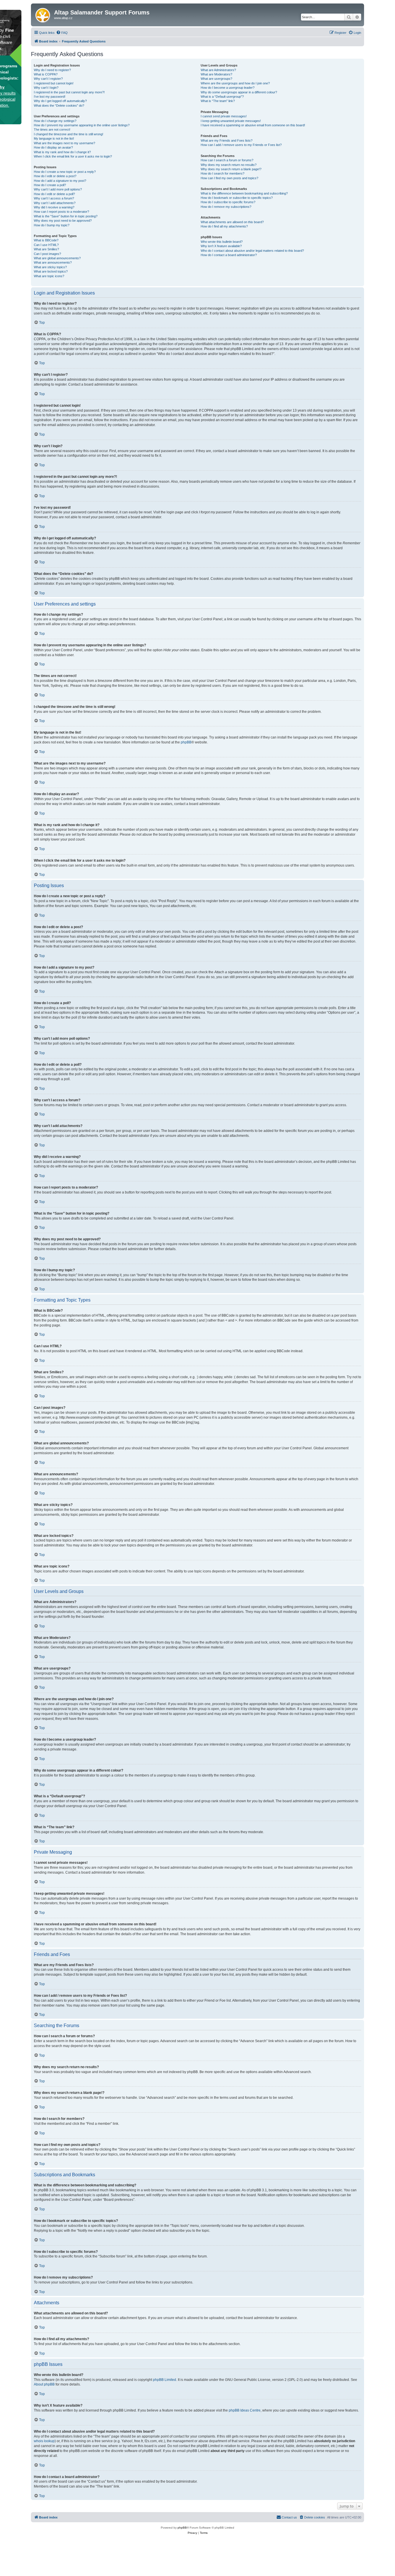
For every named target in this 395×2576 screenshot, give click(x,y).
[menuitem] (62, 33)
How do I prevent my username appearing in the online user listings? (82, 125)
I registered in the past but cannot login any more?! (69, 92)
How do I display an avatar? (53, 147)
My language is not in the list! (54, 138)
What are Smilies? (46, 249)
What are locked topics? (51, 271)
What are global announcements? (57, 258)
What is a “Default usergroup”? (222, 97)
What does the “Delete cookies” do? (59, 106)
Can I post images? (47, 254)
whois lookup (44, 2441)
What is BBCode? (46, 240)
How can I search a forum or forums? (227, 160)
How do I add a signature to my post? (60, 181)
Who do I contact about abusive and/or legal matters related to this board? (252, 251)
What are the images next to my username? (64, 143)
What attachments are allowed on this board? (232, 222)
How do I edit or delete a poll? (54, 194)
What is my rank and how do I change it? (62, 152)
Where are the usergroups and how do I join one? (235, 83)
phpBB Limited (165, 2380)
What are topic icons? (49, 276)
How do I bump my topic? (52, 225)
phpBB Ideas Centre (245, 2410)
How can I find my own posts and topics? (229, 178)
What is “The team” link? (218, 101)
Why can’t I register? (48, 79)
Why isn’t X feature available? (221, 246)
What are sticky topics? (50, 267)
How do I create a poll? (50, 185)
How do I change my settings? (55, 121)
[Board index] (43, 14)
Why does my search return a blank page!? (231, 169)
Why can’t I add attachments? (55, 203)
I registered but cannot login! (54, 83)
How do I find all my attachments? (224, 226)
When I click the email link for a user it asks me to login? (73, 156)
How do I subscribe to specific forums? (228, 202)
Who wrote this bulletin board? (222, 242)
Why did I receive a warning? (54, 207)
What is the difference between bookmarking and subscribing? (244, 193)
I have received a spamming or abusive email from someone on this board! (253, 125)
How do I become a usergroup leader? (228, 88)
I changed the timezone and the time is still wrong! (69, 134)
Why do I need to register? (52, 70)
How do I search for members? (223, 173)
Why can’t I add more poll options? (58, 189)
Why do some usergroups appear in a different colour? (239, 92)
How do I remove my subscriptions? (226, 207)
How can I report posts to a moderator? (61, 212)
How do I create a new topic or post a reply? (65, 172)
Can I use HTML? (46, 245)
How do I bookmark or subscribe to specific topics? (237, 198)
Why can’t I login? (46, 88)
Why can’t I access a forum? (54, 198)
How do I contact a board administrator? (229, 255)
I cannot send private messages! (224, 116)
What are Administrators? (218, 70)
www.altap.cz (63, 18)
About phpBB (44, 2384)
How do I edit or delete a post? (55, 176)
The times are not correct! (52, 129)
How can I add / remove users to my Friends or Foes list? (241, 145)
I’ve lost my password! (50, 97)
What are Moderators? (216, 74)
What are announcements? (53, 262)
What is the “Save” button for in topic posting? (66, 216)
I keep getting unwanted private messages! (231, 121)
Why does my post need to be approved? (63, 221)
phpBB (186, 742)
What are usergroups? (216, 79)
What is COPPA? (46, 74)
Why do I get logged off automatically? (60, 101)
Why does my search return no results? (229, 165)
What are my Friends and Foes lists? (227, 140)
